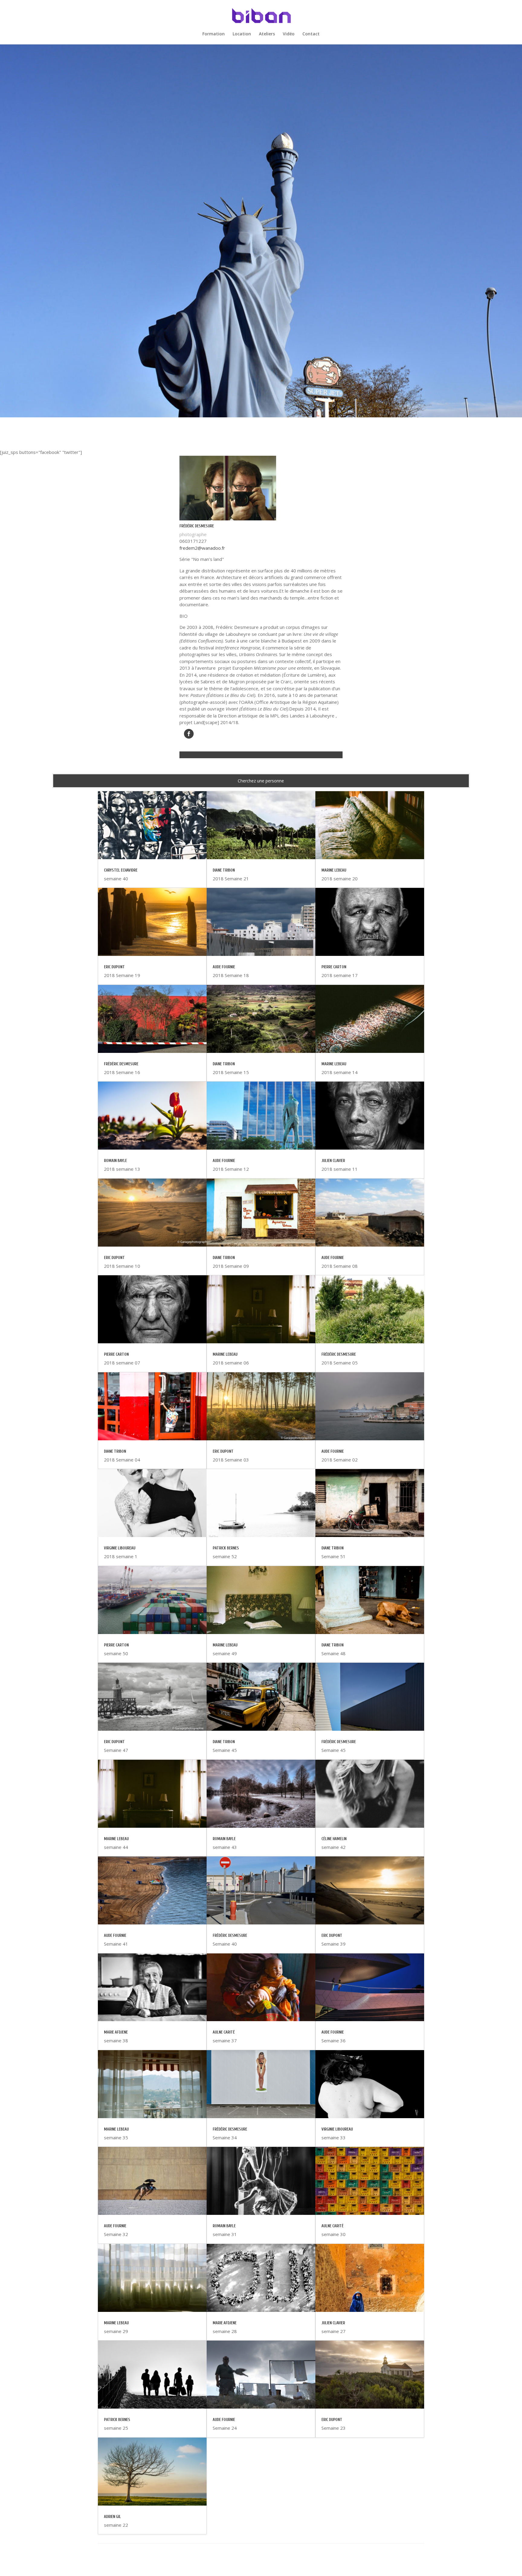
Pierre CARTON (116, 1354)
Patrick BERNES (117, 2420)
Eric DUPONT (114, 967)
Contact (311, 34)
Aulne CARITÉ (224, 2032)
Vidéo (289, 34)
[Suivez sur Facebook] (189, 734)
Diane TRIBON (115, 1451)
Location (242, 34)
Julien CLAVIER (333, 1161)
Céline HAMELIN (334, 1839)
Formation (214, 34)
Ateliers (267, 34)
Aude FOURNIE (115, 1935)
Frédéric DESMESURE (121, 1064)
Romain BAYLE (115, 1161)
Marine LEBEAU (116, 1839)
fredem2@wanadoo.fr (202, 548)
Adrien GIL (112, 2517)
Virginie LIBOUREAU (120, 1548)
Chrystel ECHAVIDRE (121, 870)
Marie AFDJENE (116, 2032)
